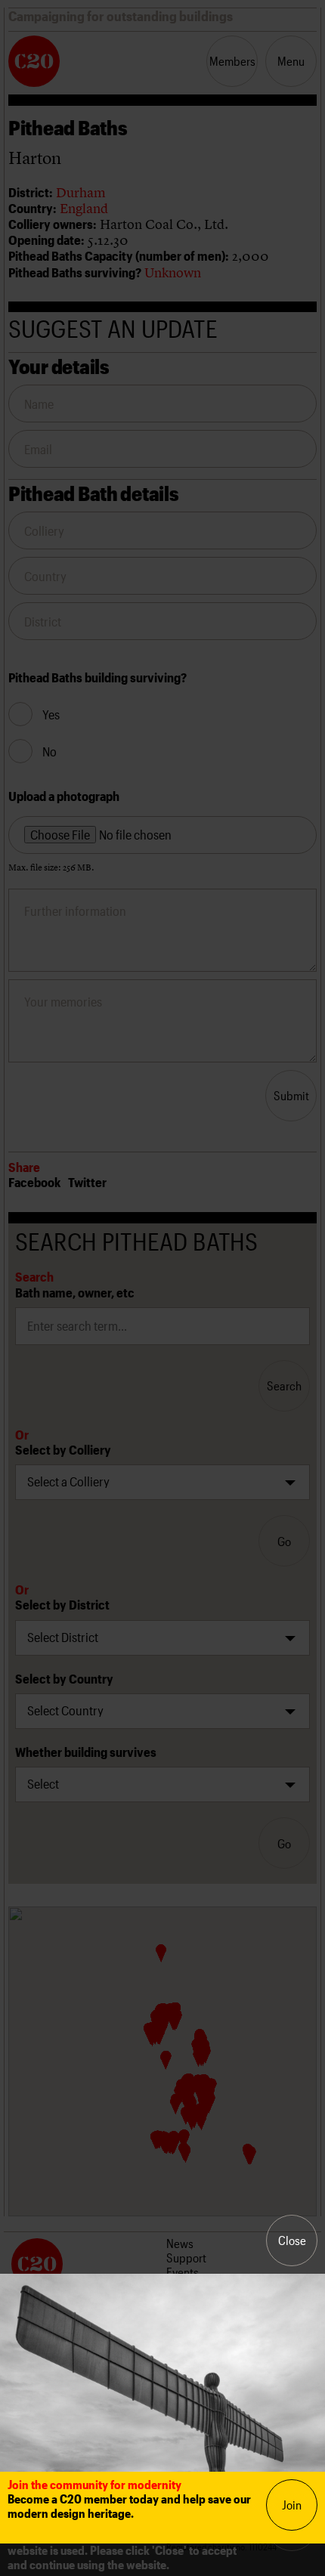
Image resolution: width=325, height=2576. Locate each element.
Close (292, 2240)
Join (292, 2505)
